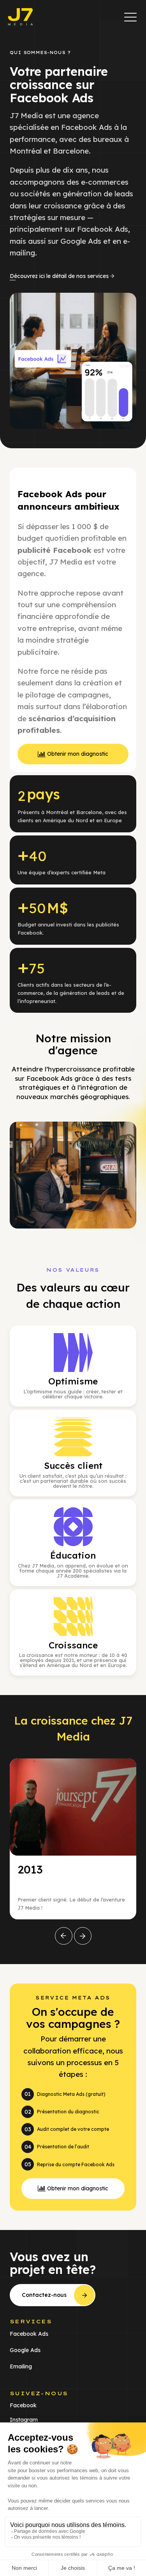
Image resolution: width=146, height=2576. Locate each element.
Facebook (23, 2405)
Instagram (24, 2420)
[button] (130, 17)
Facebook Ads (29, 2334)
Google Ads (25, 2350)
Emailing (21, 2366)
